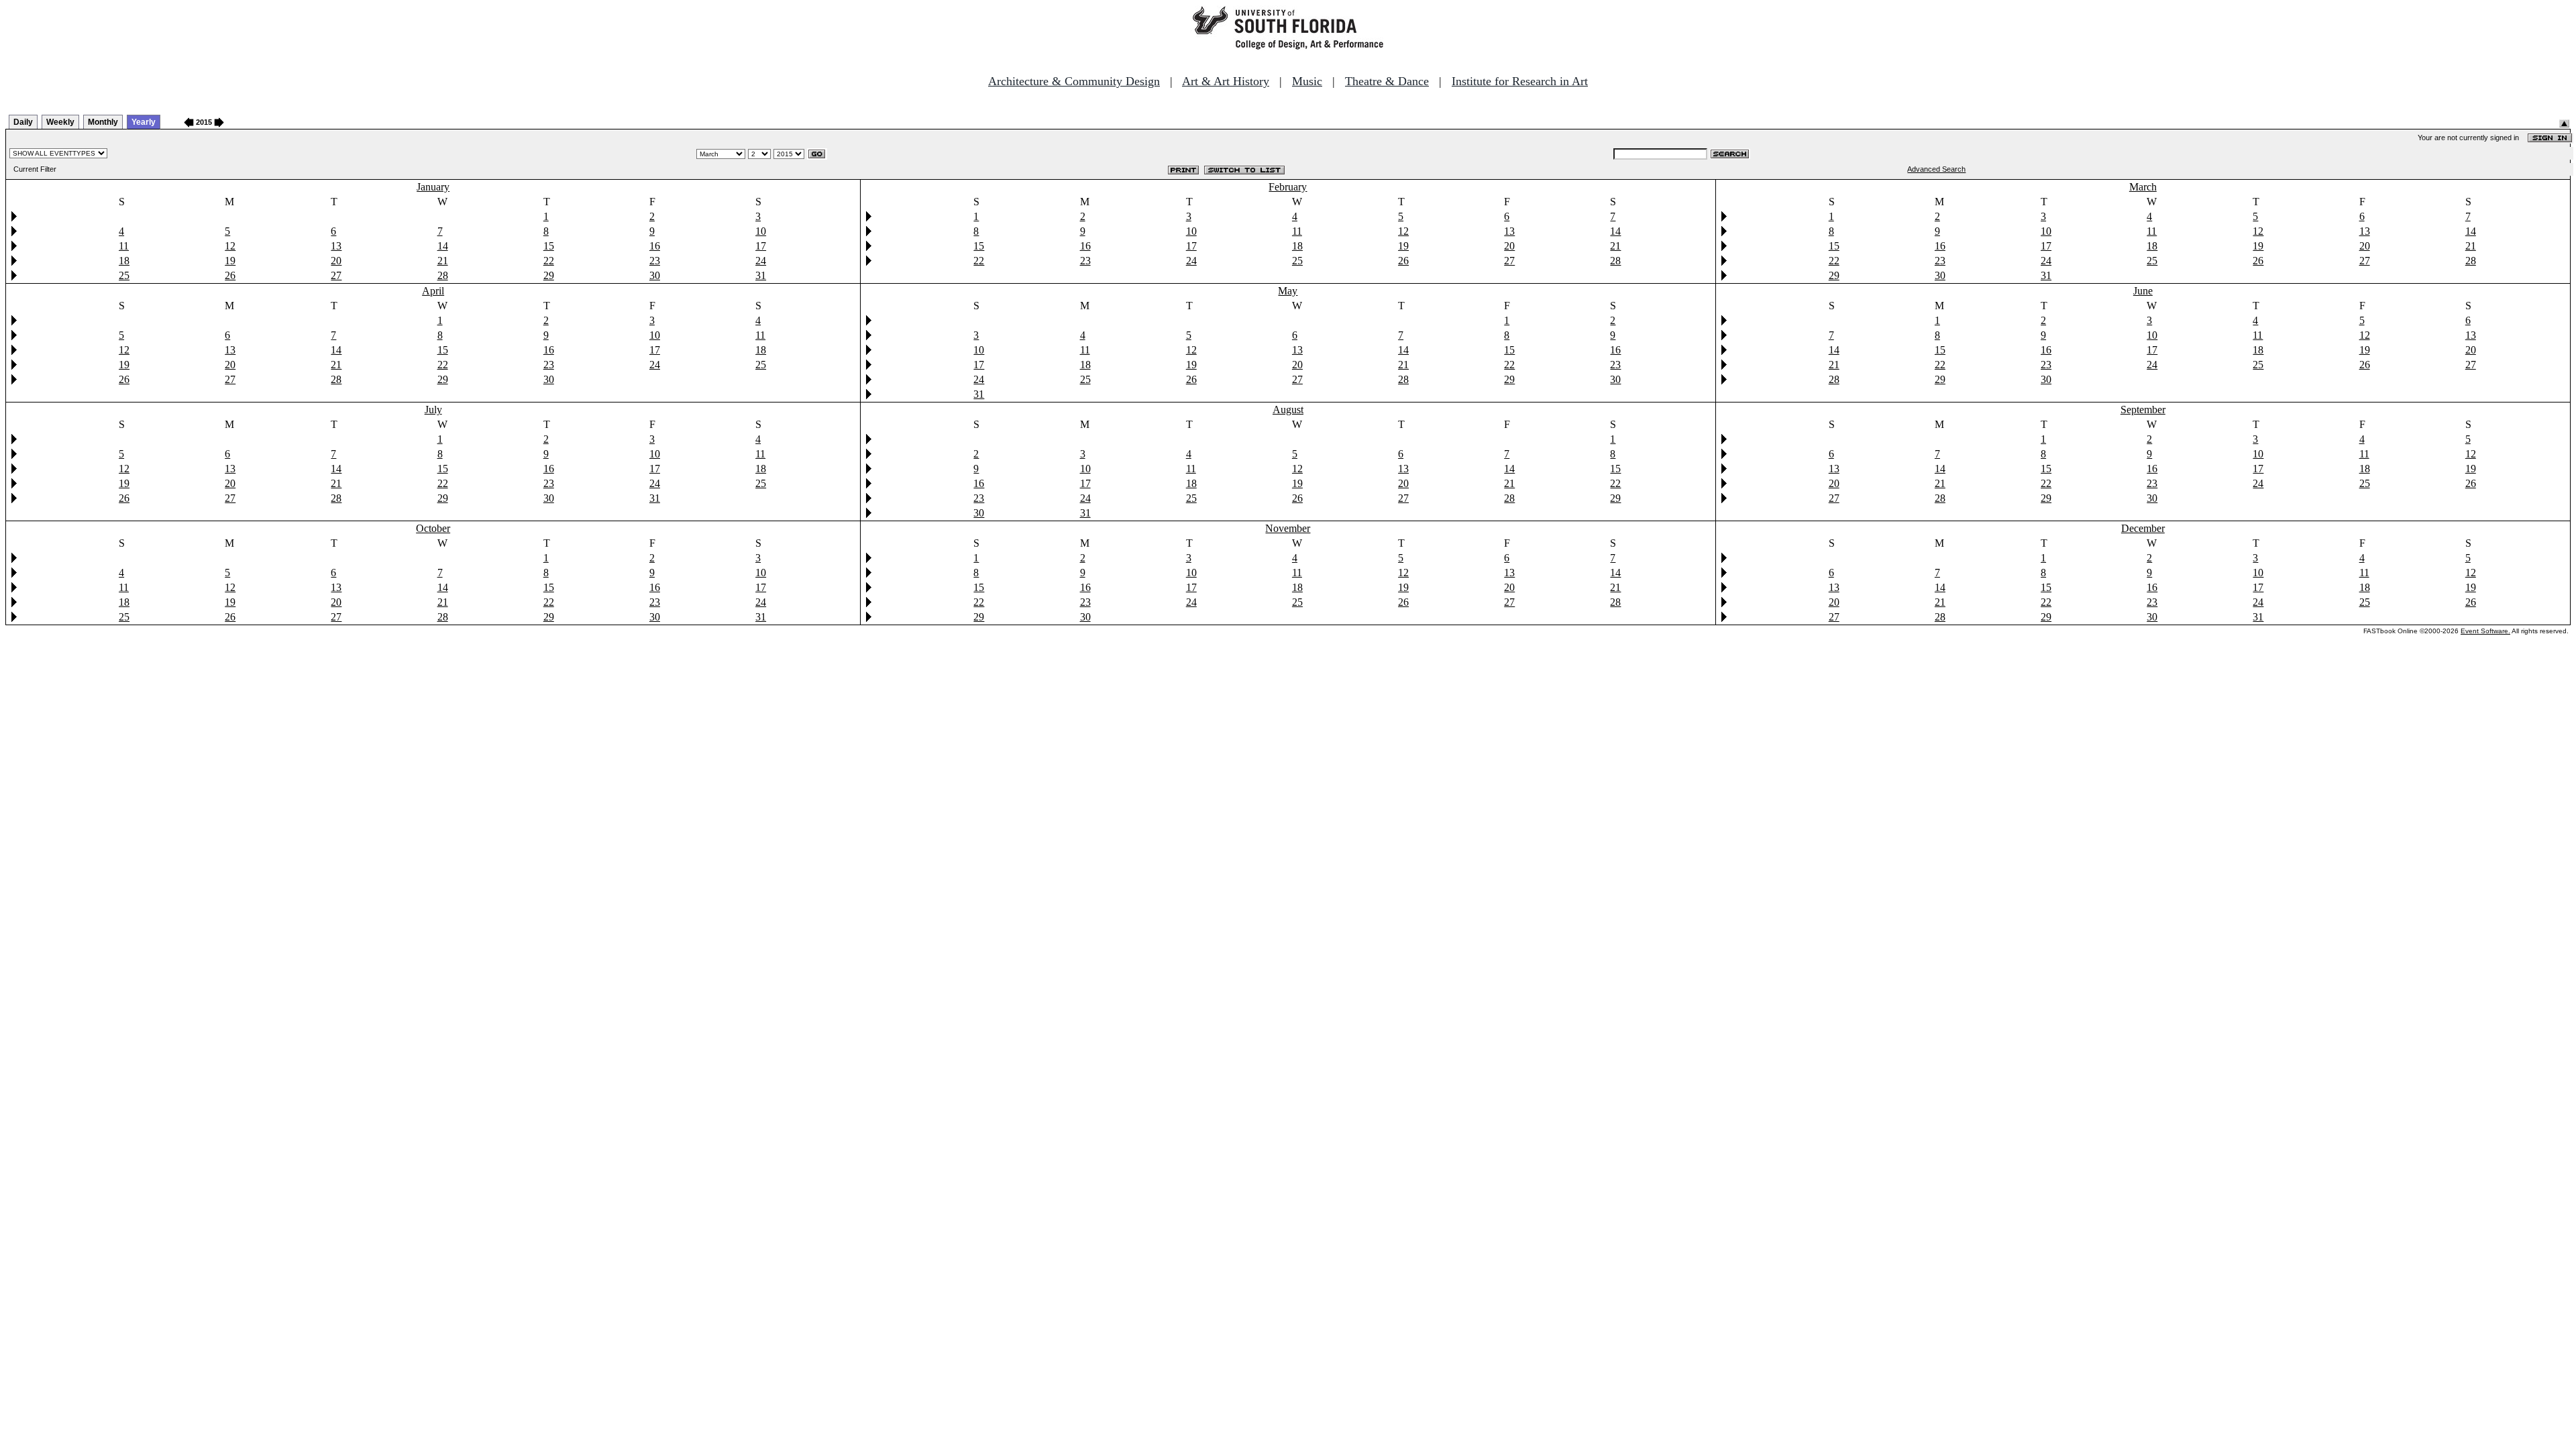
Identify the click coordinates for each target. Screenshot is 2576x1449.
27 (336, 275)
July (433, 410)
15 (549, 246)
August (1288, 410)
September (2143, 410)
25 (124, 275)
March (2143, 187)
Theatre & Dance (1387, 81)
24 (761, 261)
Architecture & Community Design (1074, 81)
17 (761, 246)
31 (761, 275)
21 (443, 261)
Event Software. (2485, 631)
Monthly (103, 122)
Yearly (144, 122)
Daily (23, 122)
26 (230, 275)
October (433, 528)
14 (443, 246)
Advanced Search (1936, 169)
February (1288, 187)
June (2143, 291)
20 (336, 261)
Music (1307, 81)
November (1288, 528)
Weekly (60, 122)
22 (549, 261)
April (433, 291)
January (433, 187)
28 (443, 275)
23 (655, 261)
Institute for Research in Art (1520, 81)
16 (655, 246)
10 (761, 231)
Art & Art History (1226, 81)
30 (655, 275)
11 (124, 246)
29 (549, 275)
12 (230, 246)
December (2143, 528)
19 (230, 261)
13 (336, 246)
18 (124, 261)
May (1288, 291)
